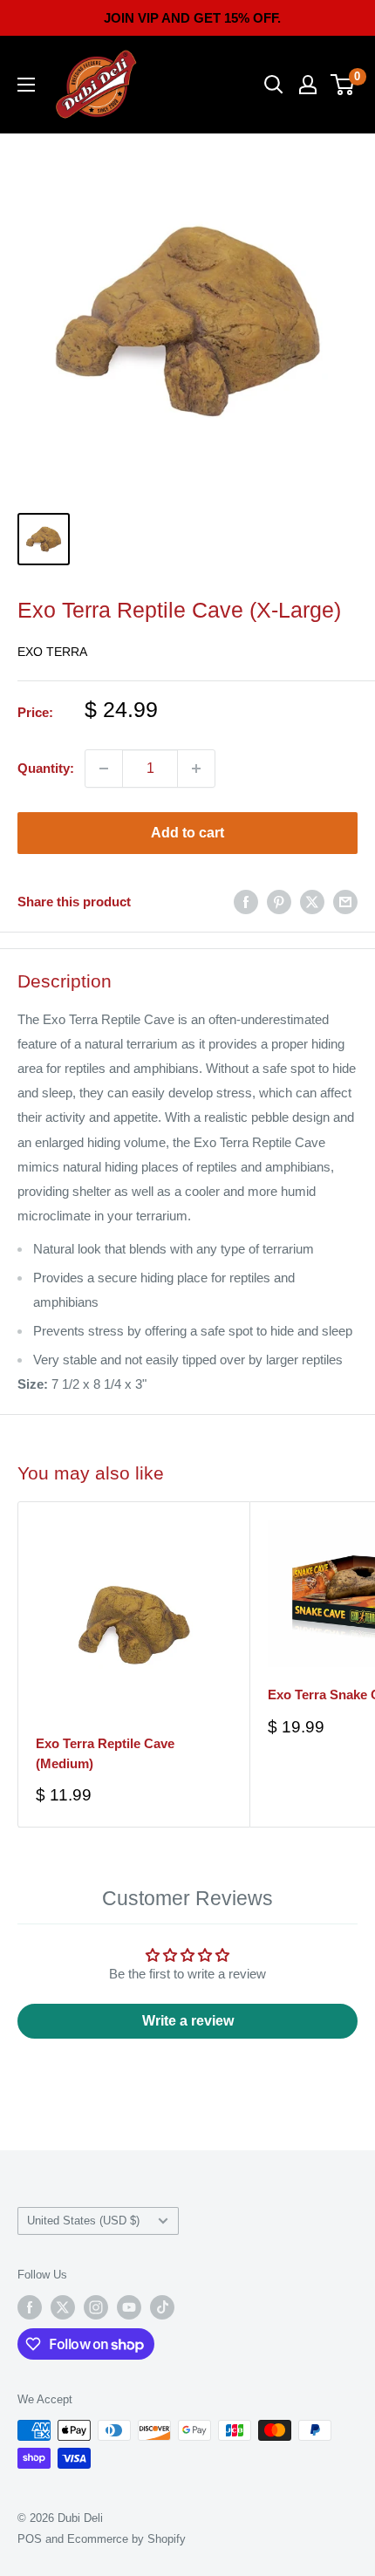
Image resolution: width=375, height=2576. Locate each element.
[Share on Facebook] (246, 902)
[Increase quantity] (196, 769)
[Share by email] (345, 902)
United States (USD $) (83, 2221)
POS (30, 2539)
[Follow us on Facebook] (30, 2307)
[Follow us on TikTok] (162, 2307)
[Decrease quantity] (104, 769)
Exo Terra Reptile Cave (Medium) (105, 1753)
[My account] (308, 85)
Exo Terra (52, 652)
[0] (343, 85)
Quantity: (46, 768)
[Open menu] (26, 85)
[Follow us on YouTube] (129, 2307)
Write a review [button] (188, 2021)
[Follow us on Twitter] (63, 2307)
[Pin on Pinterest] (279, 902)
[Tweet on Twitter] (312, 902)
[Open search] (274, 85)
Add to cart (187, 833)
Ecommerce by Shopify (126, 2539)
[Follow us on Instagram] (96, 2307)
